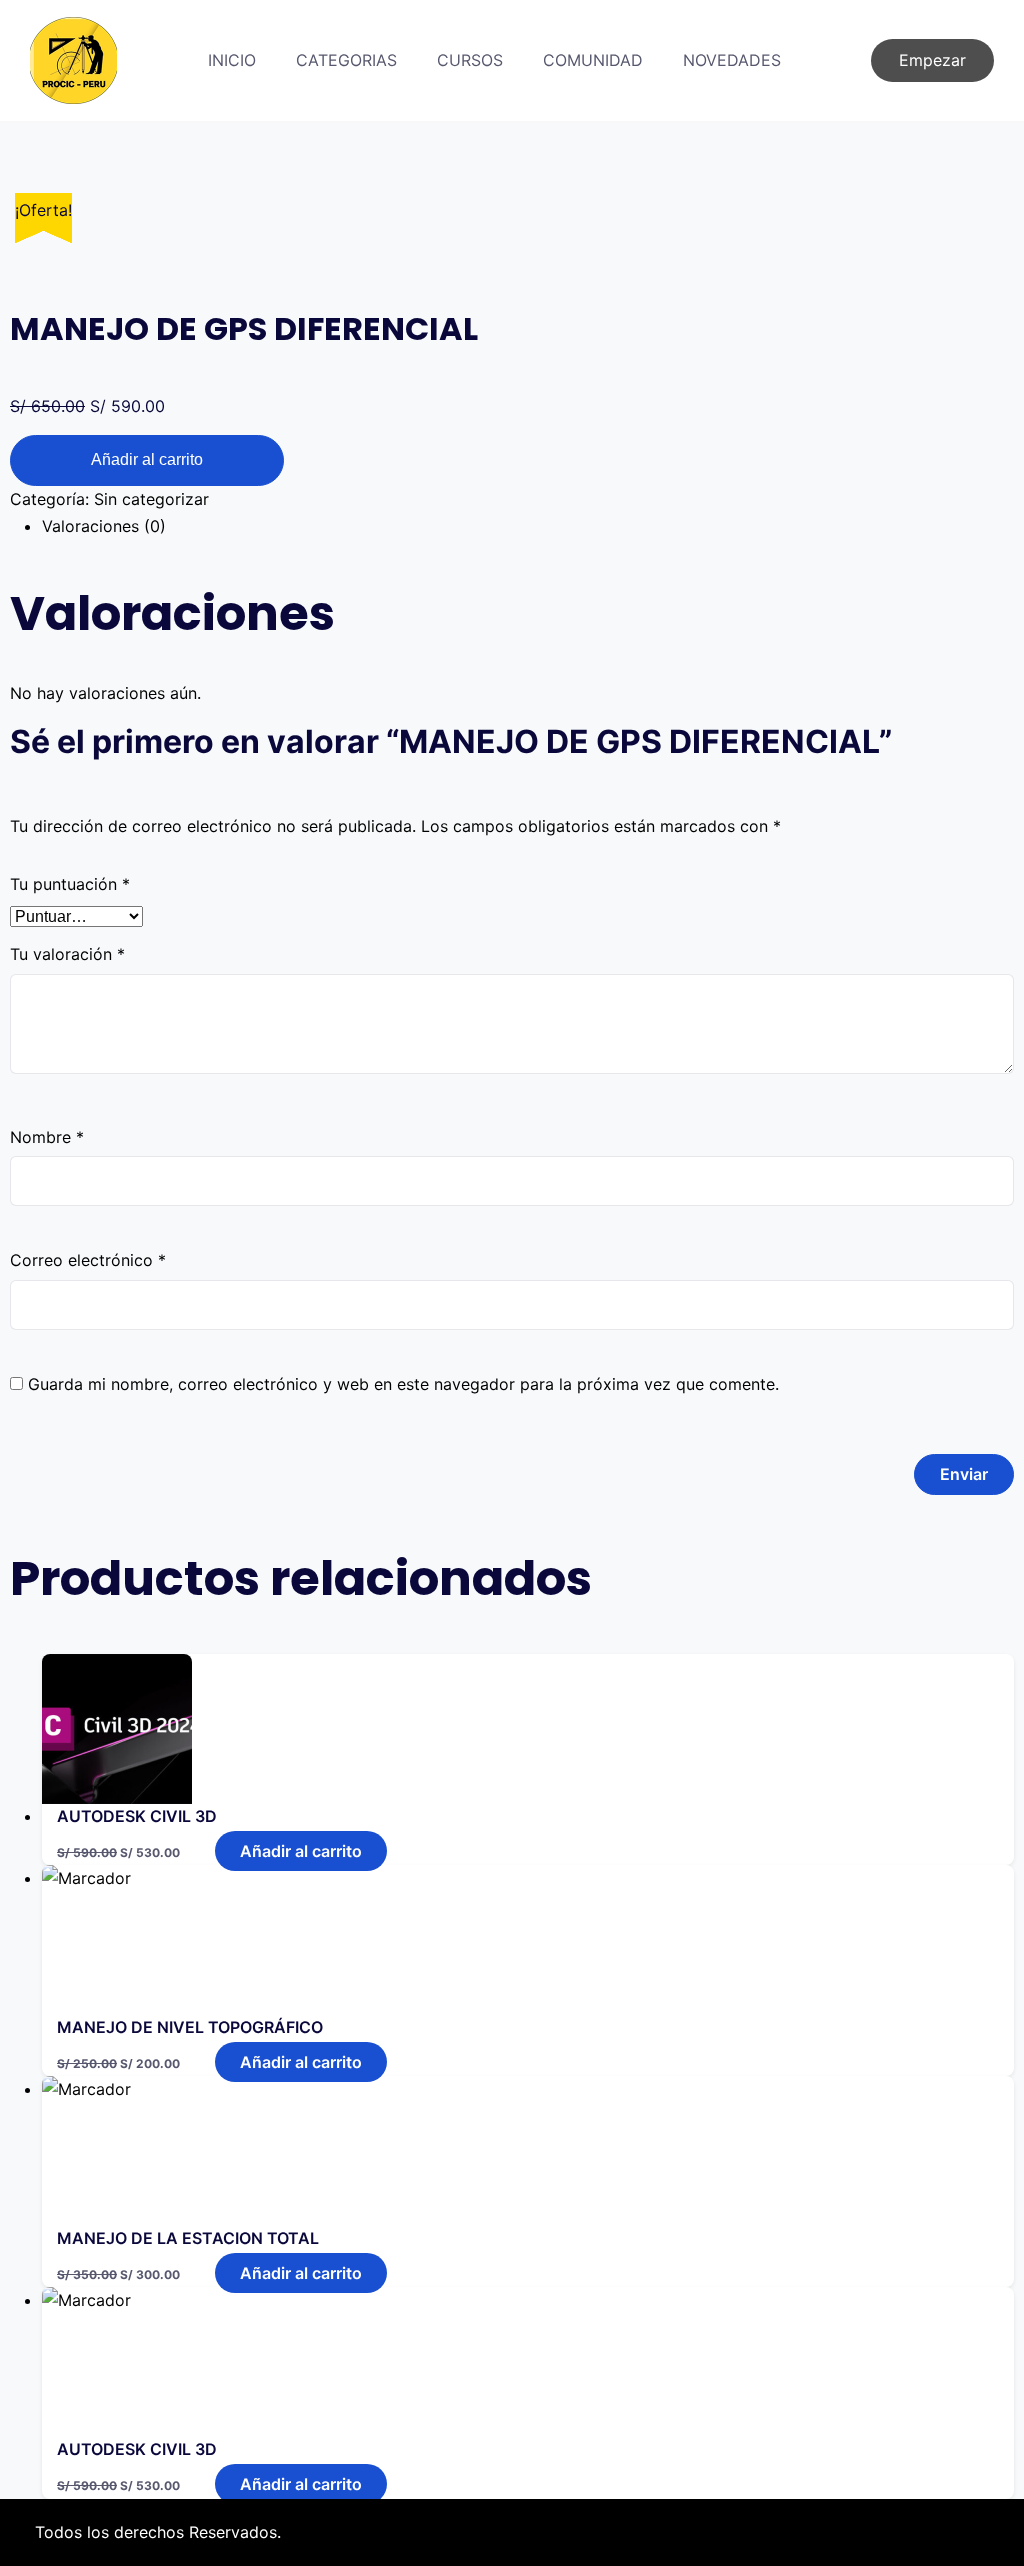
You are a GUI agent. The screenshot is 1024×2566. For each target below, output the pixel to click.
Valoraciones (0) (104, 526)
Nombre (47, 1137)
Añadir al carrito (147, 459)
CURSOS (470, 60)
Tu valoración (67, 954)
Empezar (932, 60)
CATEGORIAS (346, 60)
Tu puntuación (70, 884)
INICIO (232, 60)
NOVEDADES (732, 60)
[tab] (528, 526)
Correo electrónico (88, 1260)
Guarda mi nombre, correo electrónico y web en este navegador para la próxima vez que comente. (403, 1384)
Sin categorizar (151, 499)
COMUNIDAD (593, 60)
